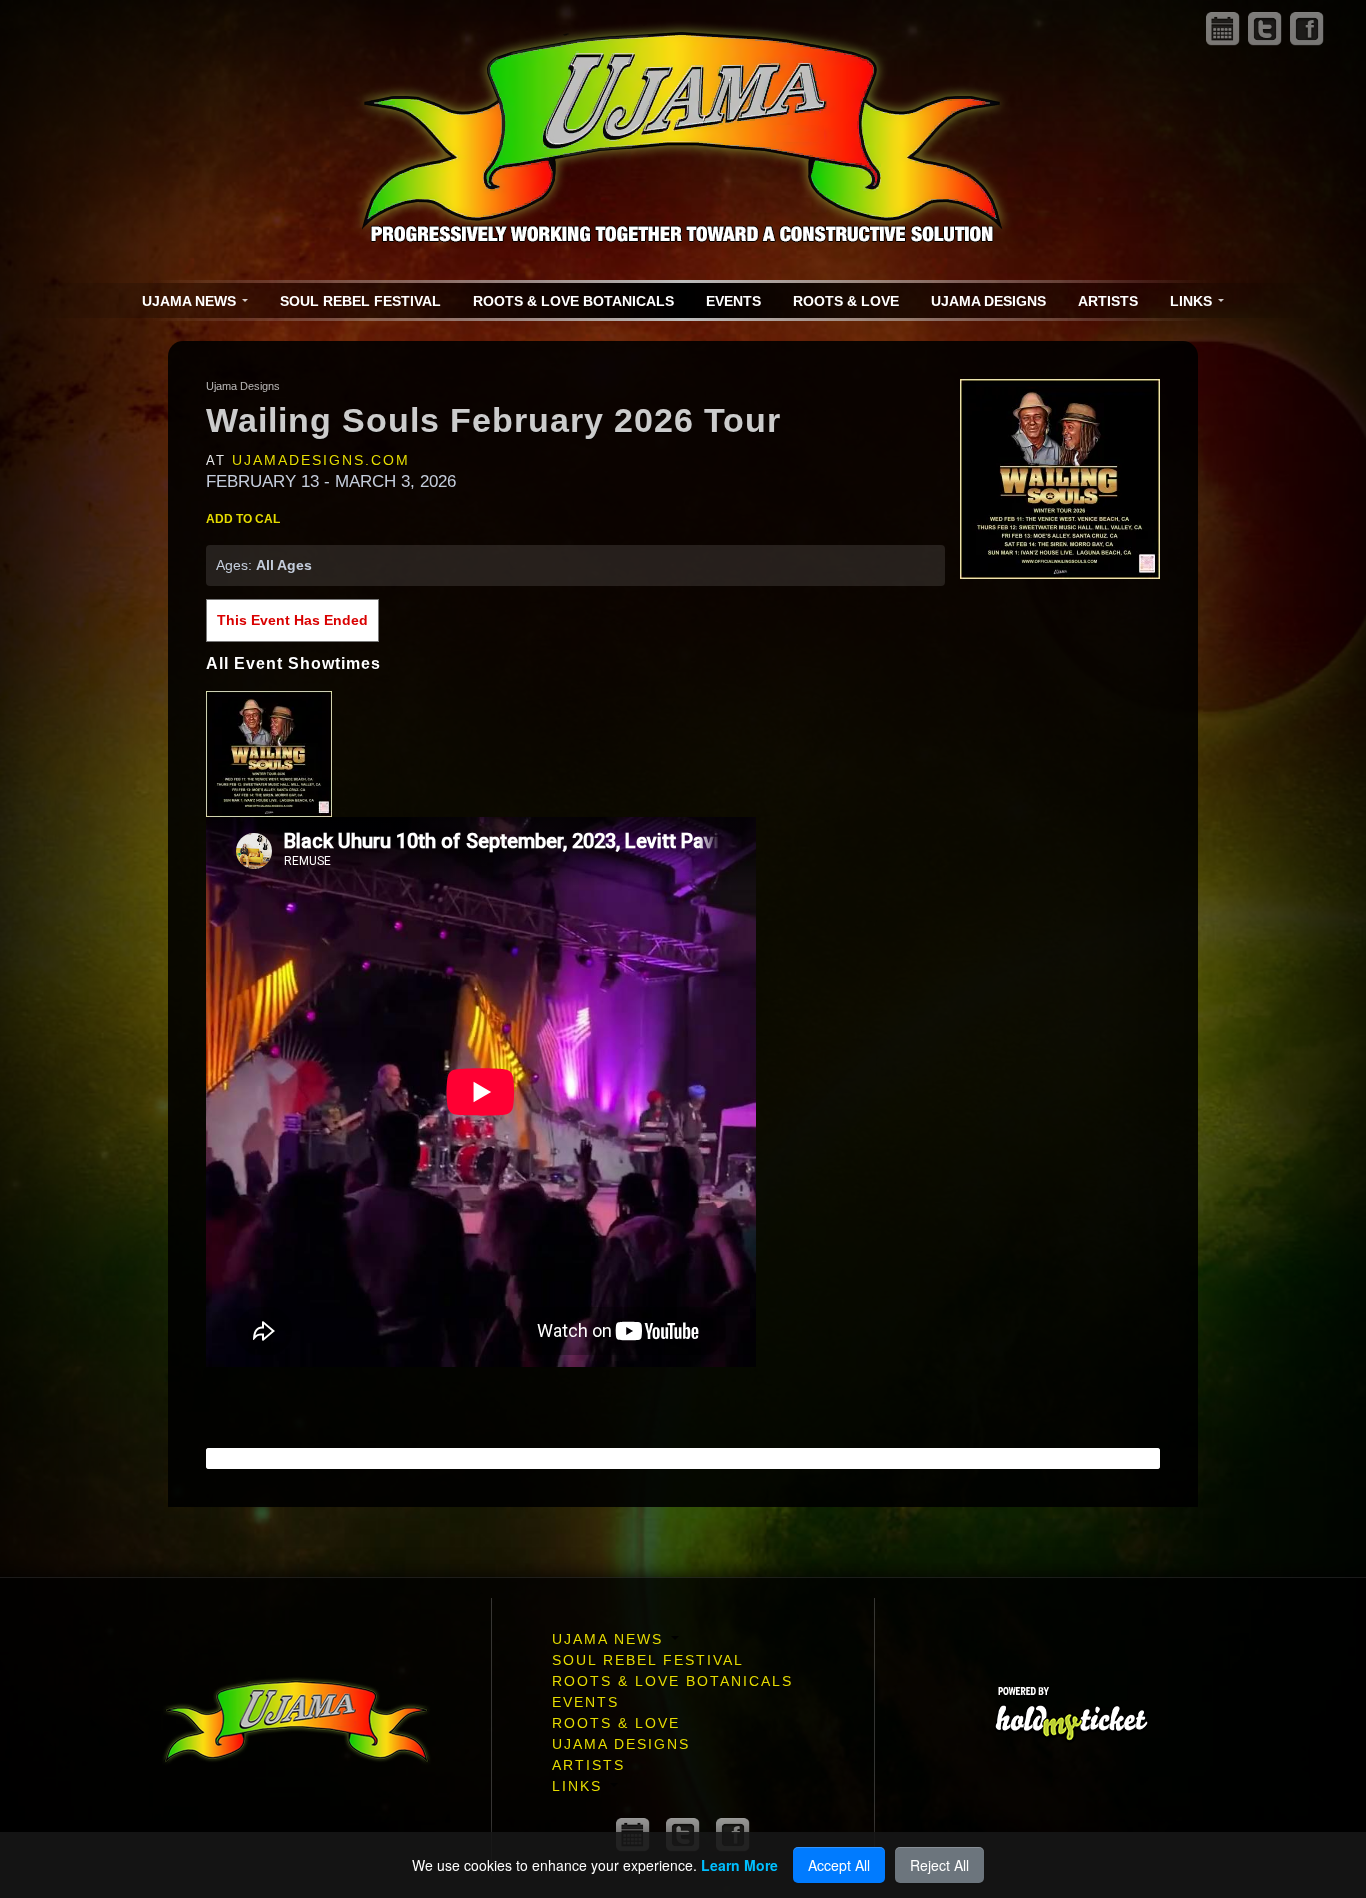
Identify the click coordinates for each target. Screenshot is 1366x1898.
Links (1193, 301)
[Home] (683, 140)
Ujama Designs (988, 301)
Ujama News (191, 301)
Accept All (839, 1865)
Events (733, 301)
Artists (1108, 301)
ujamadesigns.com (321, 460)
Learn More (739, 1865)
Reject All (939, 1865)
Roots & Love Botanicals (573, 301)
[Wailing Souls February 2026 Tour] (1060, 478)
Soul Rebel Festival (360, 301)
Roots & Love (846, 301)
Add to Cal (243, 519)
